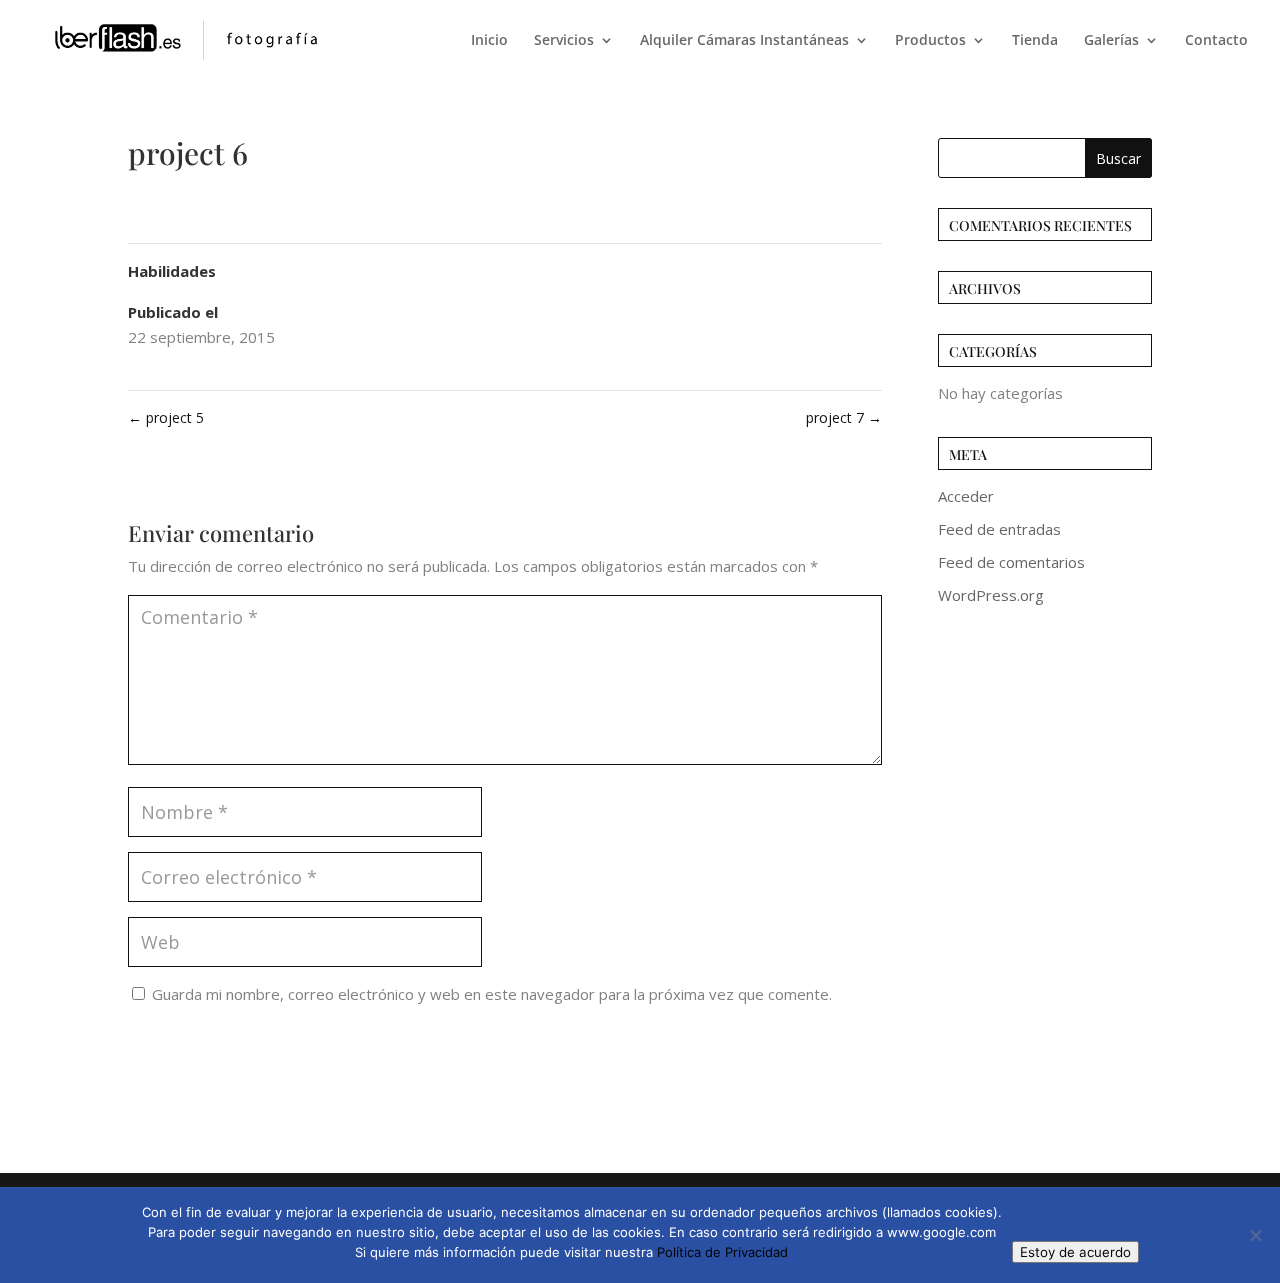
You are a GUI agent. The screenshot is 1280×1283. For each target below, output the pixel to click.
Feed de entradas (999, 529)
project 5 (166, 417)
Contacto (1216, 41)
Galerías (1111, 41)
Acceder (966, 496)
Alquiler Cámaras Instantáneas (744, 41)
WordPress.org (991, 595)
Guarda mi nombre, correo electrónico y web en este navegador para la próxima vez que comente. (492, 994)
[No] (1255, 1235)
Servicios (564, 41)
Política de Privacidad (722, 1252)
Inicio (489, 41)
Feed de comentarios (1011, 562)
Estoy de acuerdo (1075, 1252)
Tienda (1035, 41)
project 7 (844, 417)
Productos (930, 41)
